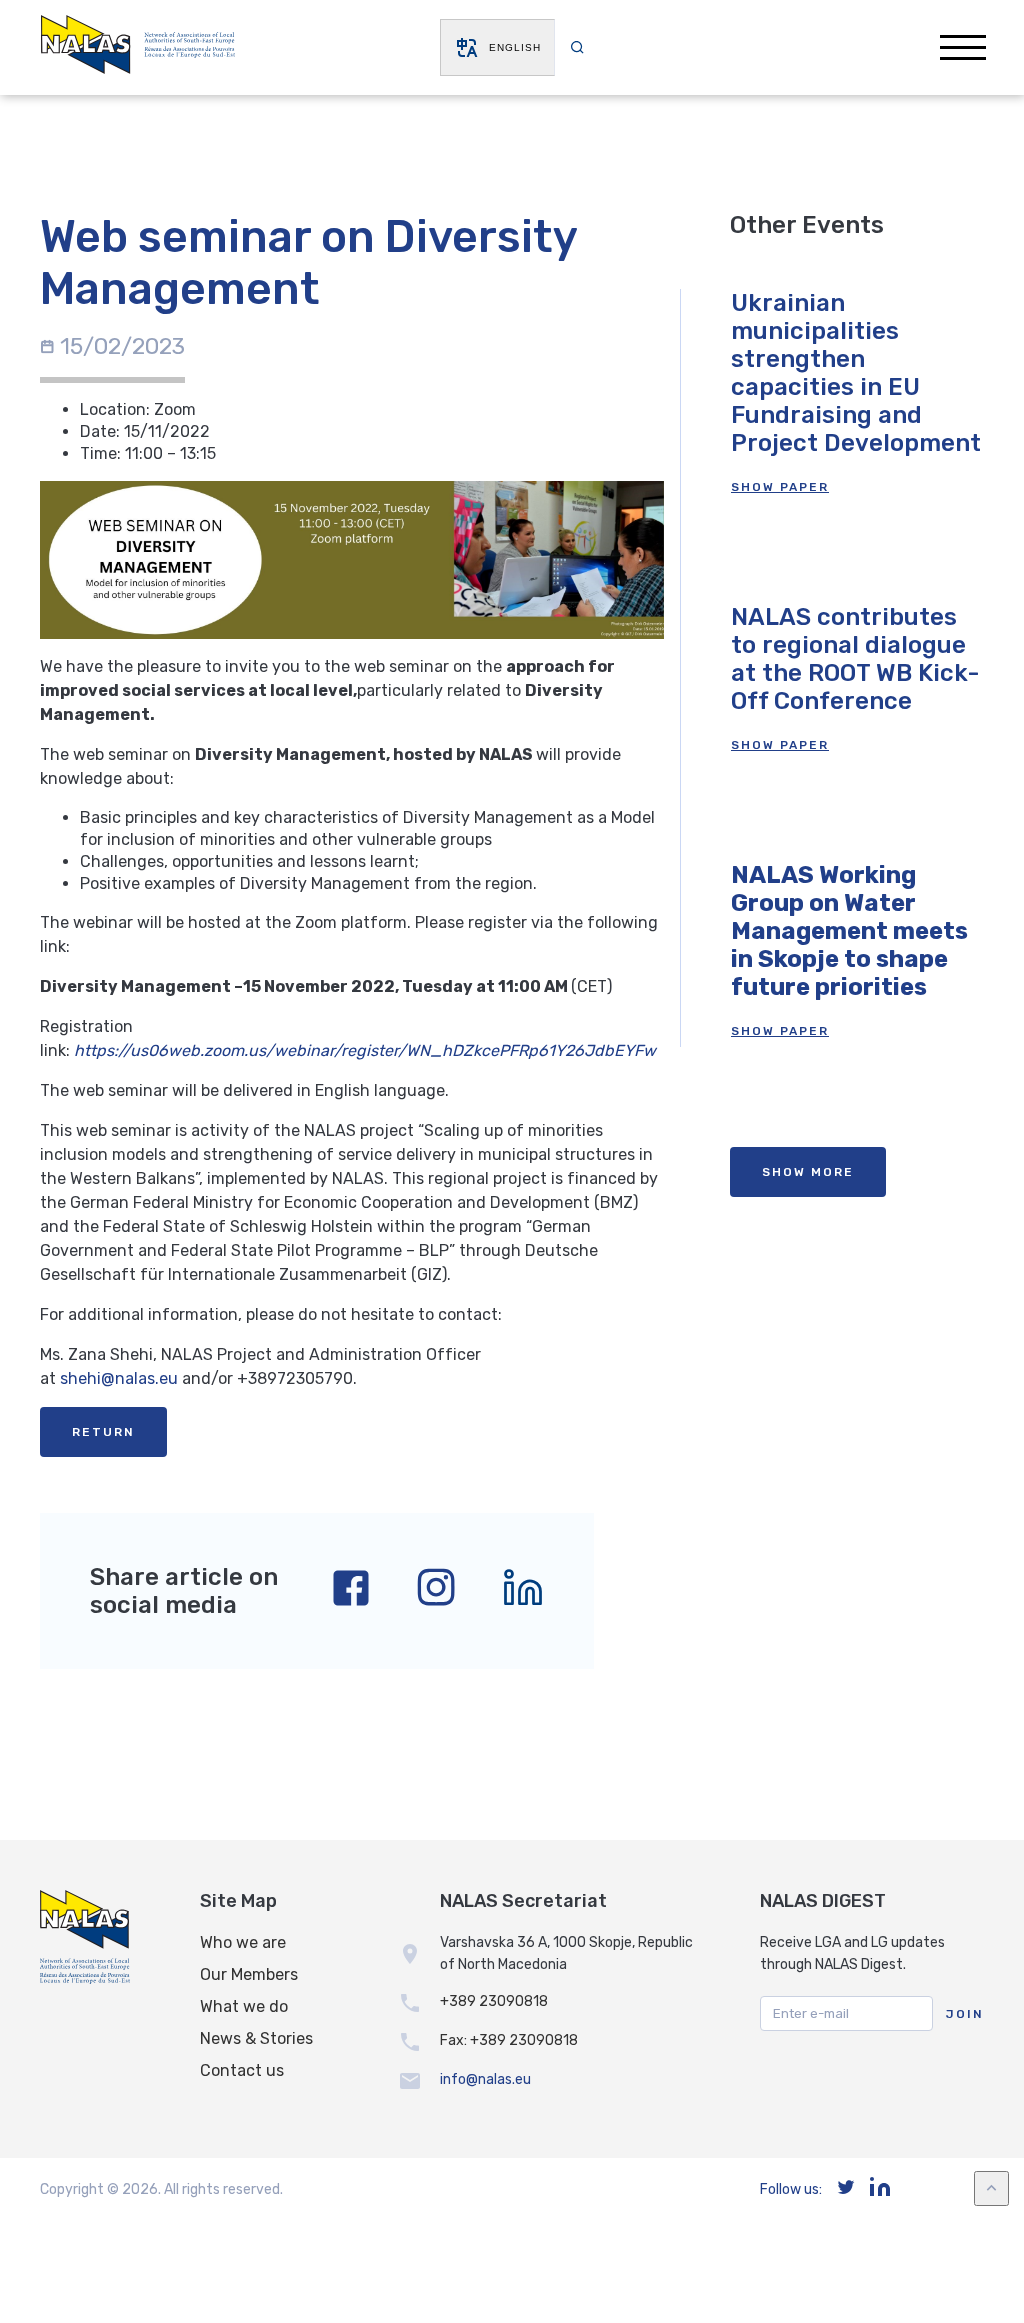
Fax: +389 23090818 (509, 2040)
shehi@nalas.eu (119, 1378)
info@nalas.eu (485, 2079)
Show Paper (780, 487)
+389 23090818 (494, 2001)
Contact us (242, 2070)
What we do (244, 2006)
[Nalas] (138, 47)
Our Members (249, 1974)
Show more (808, 1172)
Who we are (243, 1942)
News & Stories (256, 2038)
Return (103, 1432)
